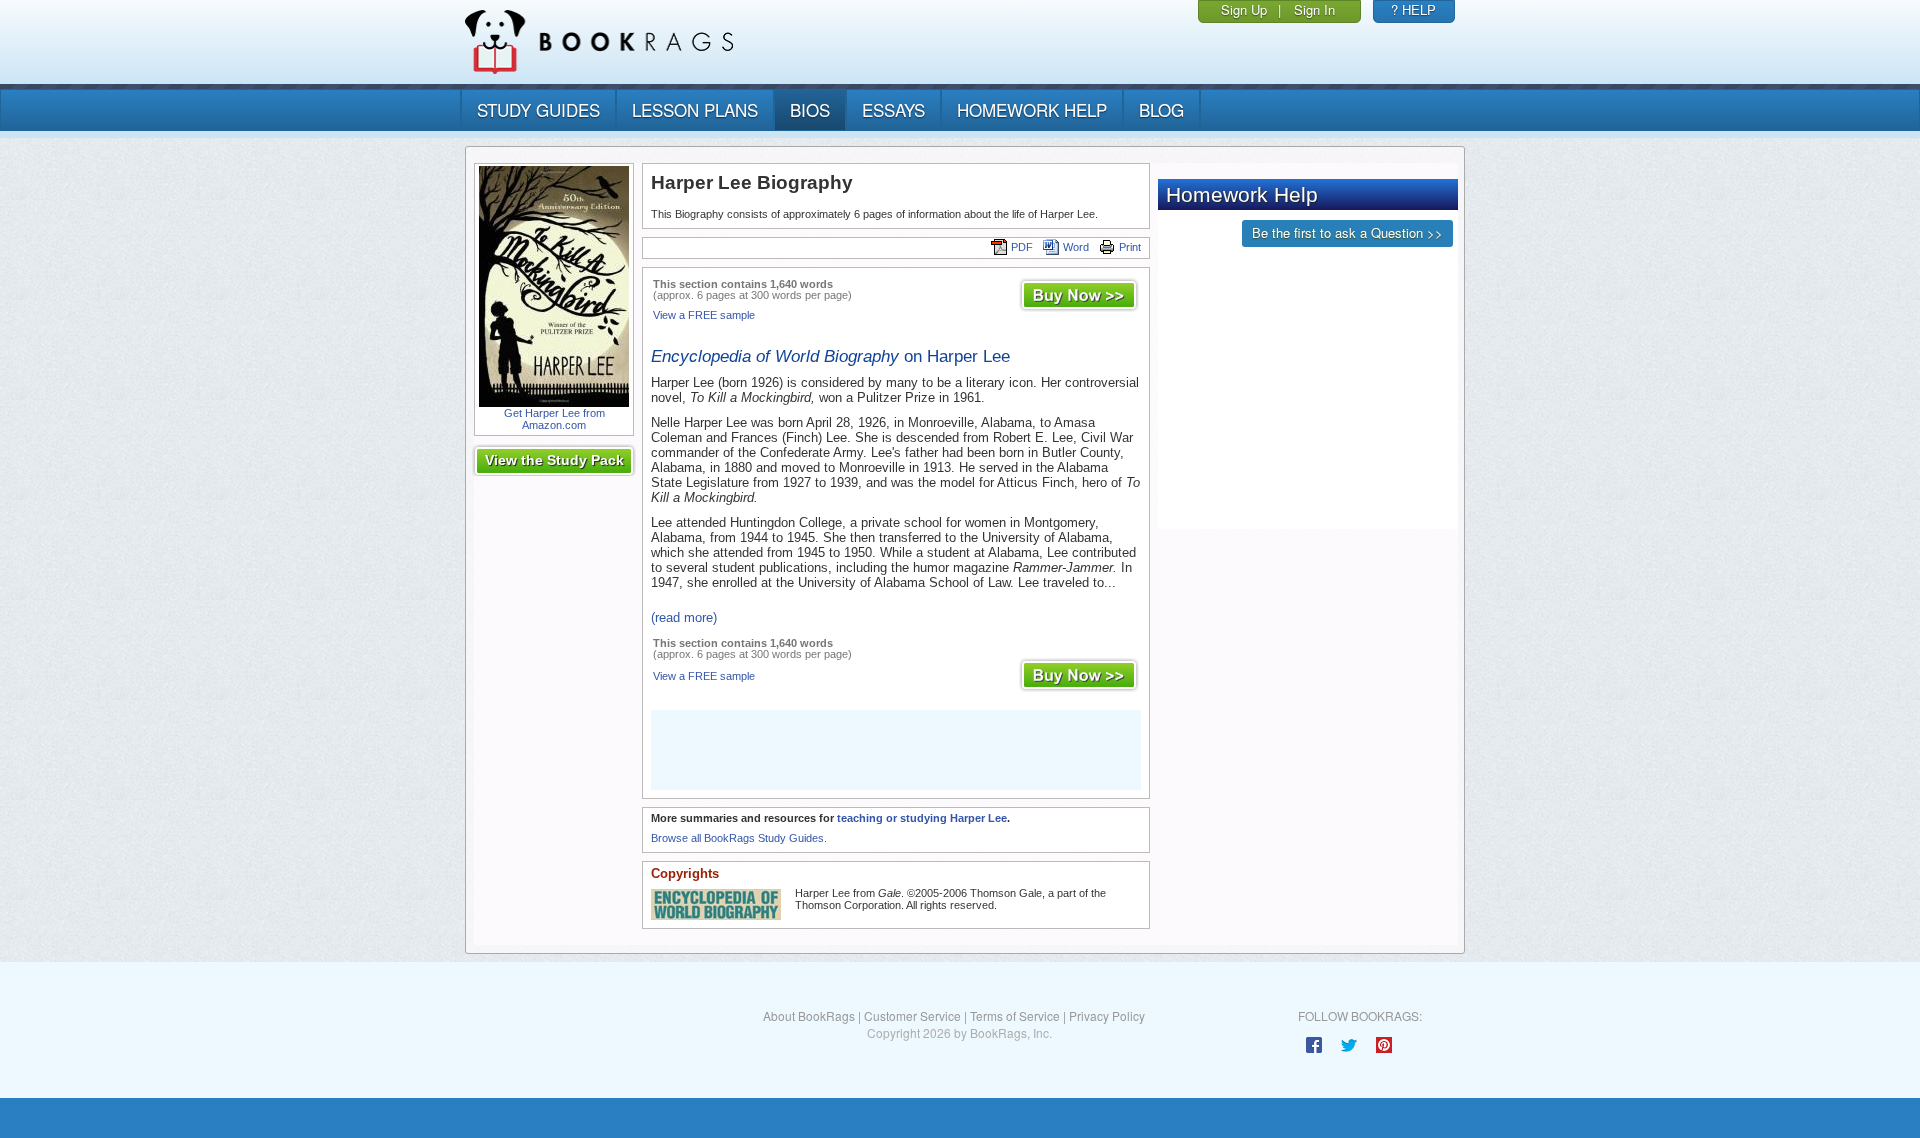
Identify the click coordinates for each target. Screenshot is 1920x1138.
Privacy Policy (1107, 1015)
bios (810, 109)
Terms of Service (1015, 1015)
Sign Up (1244, 9)
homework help (1032, 109)
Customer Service (912, 1015)
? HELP (1413, 9)
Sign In (1314, 9)
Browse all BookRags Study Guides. (739, 838)
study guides (538, 109)
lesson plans (695, 109)
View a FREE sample (704, 315)
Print (1130, 247)
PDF (1022, 247)
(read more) (684, 617)
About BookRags (809, 1015)
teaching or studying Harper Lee (922, 818)
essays (893, 109)
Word (1076, 247)
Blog (1161, 109)
